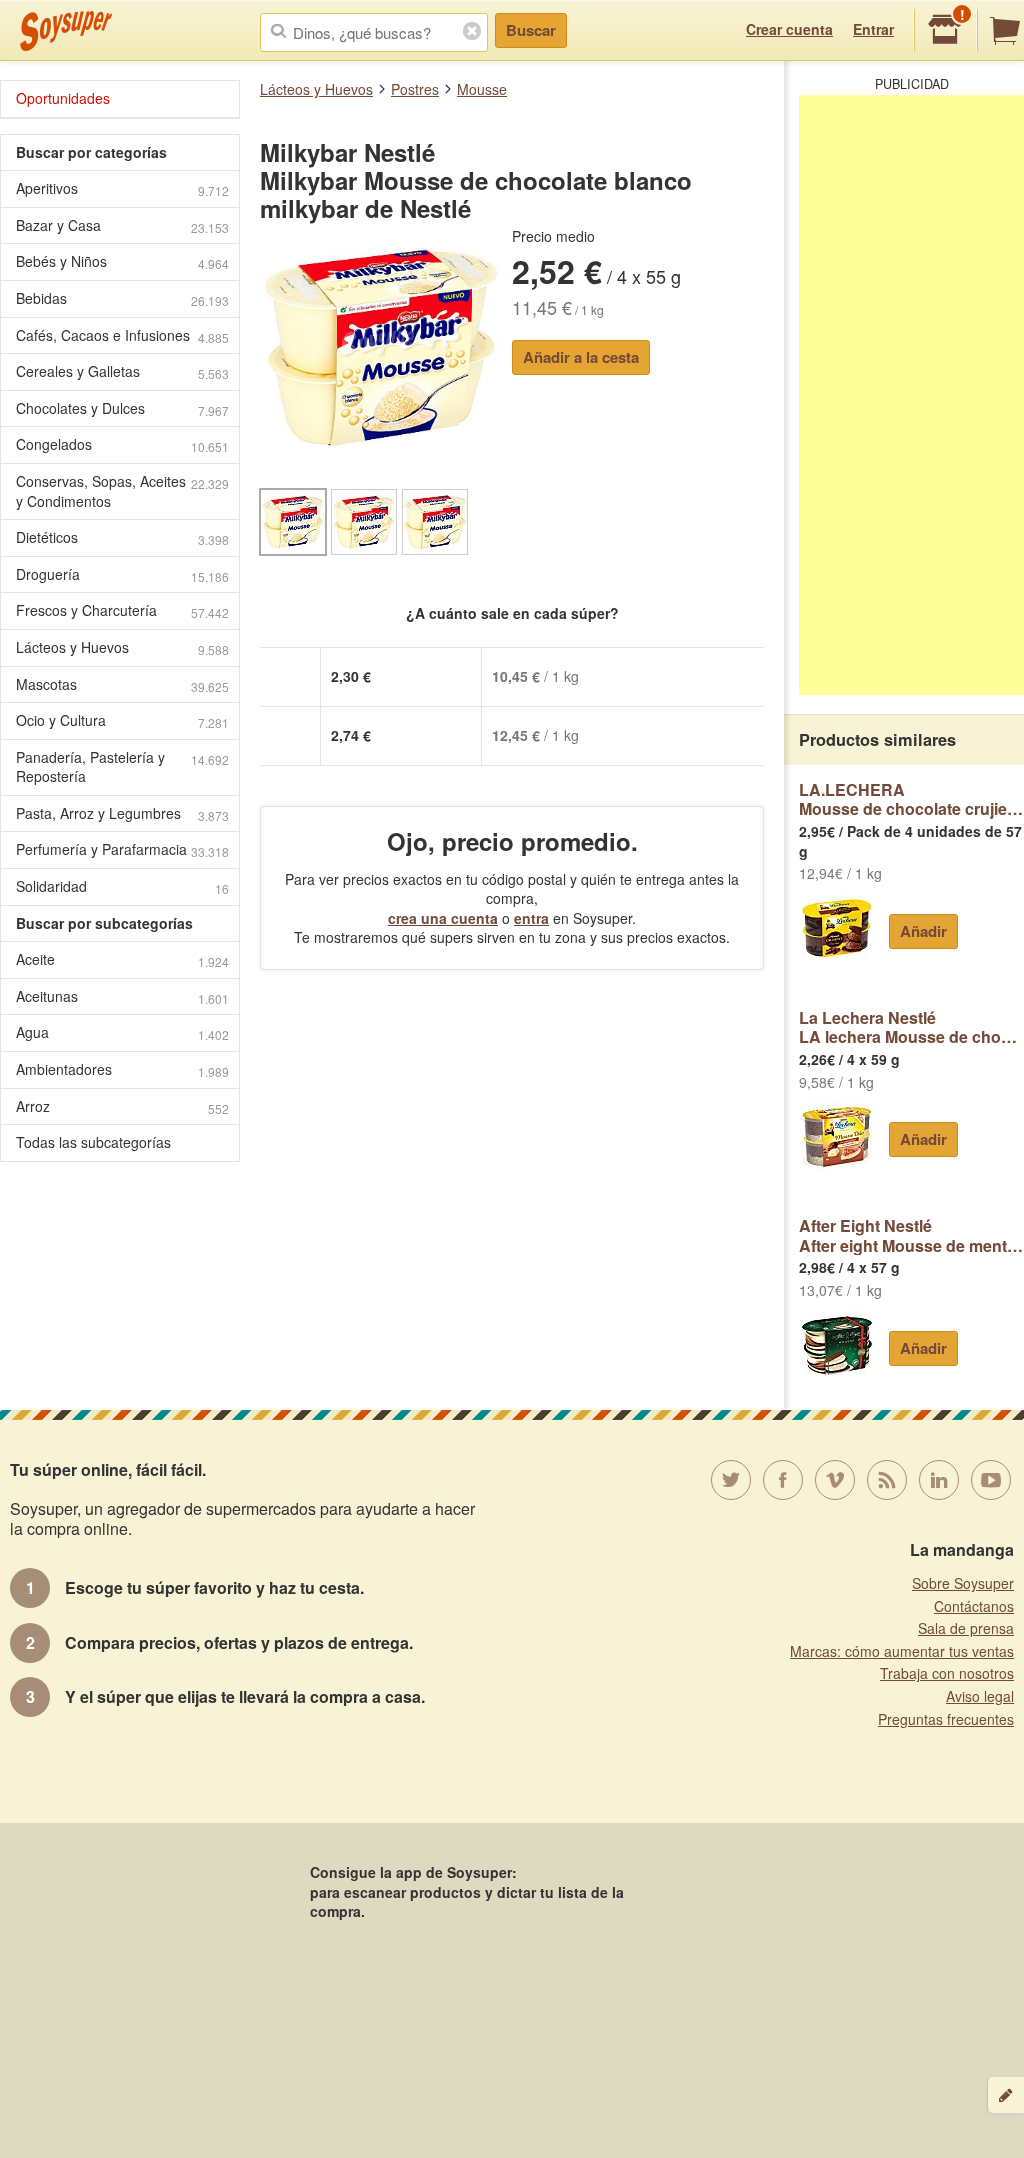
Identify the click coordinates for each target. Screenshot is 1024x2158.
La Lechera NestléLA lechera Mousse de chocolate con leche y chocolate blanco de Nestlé (911, 1027)
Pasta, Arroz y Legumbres (122, 813)
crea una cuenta (443, 918)
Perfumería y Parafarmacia (122, 849)
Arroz (122, 1106)
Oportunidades (63, 98)
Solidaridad (122, 886)
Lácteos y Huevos (316, 89)
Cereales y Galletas (122, 371)
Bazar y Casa (122, 225)
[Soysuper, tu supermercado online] (66, 31)
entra (531, 918)
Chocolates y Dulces (122, 408)
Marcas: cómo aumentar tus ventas (902, 1651)
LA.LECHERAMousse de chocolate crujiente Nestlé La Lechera (911, 799)
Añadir (923, 931)
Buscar (531, 30)
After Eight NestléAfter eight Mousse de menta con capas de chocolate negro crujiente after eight (911, 1235)
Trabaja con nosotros (947, 1673)
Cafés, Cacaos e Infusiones (122, 335)
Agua (122, 1032)
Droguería (122, 574)
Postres (415, 89)
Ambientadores (122, 1069)
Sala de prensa (966, 1628)
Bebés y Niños (122, 261)
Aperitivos (122, 188)
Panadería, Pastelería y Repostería (122, 767)
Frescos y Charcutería (122, 610)
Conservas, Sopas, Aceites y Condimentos (122, 491)
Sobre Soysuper (963, 1583)
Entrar (873, 29)
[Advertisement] (911, 395)
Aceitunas (122, 996)
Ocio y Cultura (122, 720)
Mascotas (122, 684)
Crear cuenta (789, 29)
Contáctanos (974, 1606)
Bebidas (122, 298)
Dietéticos (122, 537)
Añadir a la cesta (581, 357)
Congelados (122, 444)
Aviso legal (980, 1696)
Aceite (122, 959)
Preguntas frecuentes (946, 1719)
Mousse (482, 89)
